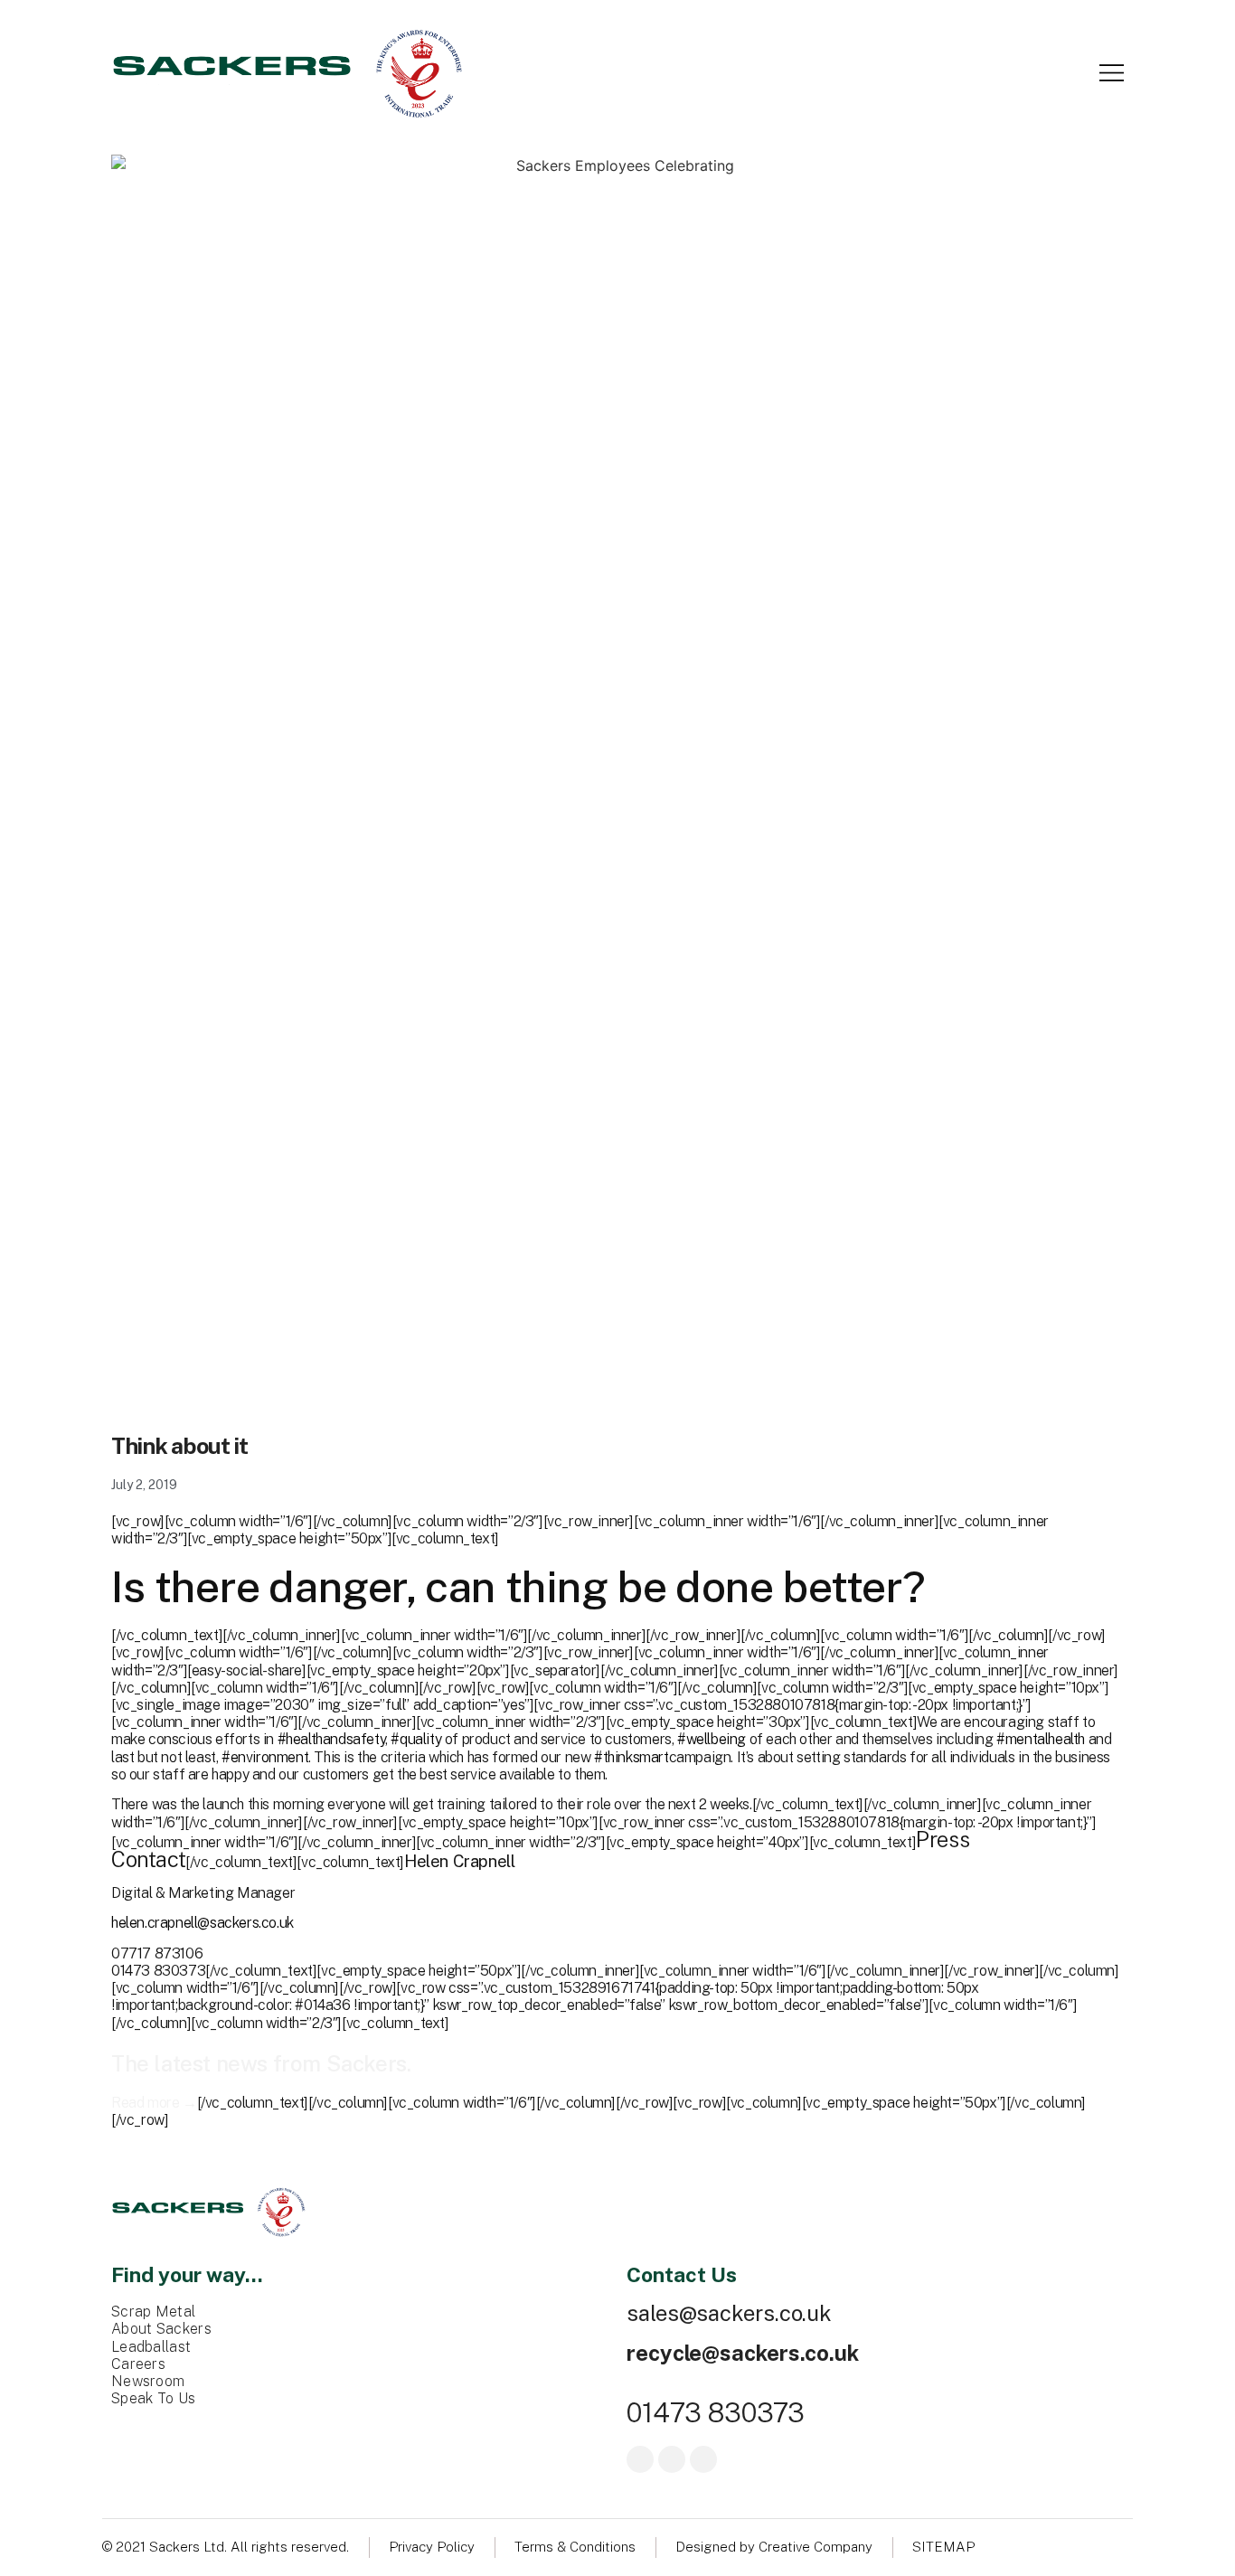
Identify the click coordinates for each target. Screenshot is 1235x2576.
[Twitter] (672, 2459)
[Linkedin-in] (703, 2459)
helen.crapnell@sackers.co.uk (203, 1923)
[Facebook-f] (640, 2459)
